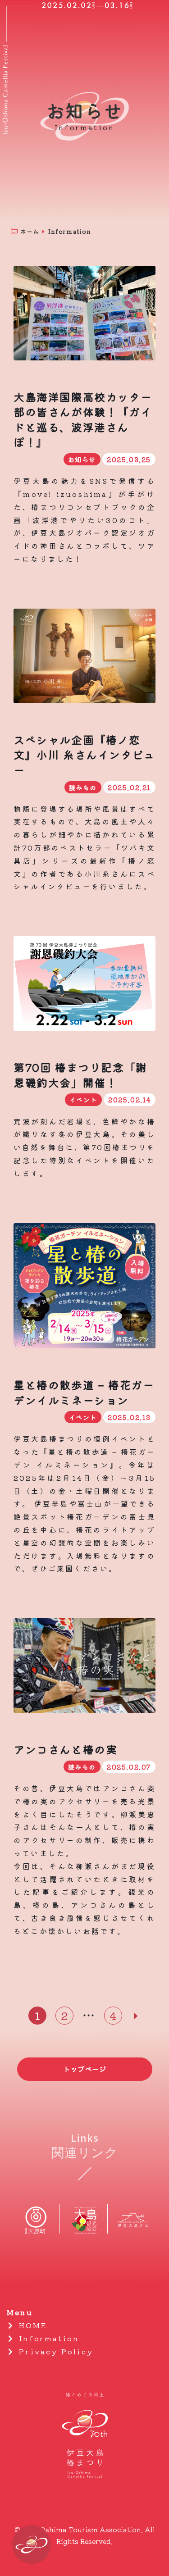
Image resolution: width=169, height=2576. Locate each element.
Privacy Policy (55, 2351)
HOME (32, 2325)
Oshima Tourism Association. (91, 2529)
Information (47, 2338)
